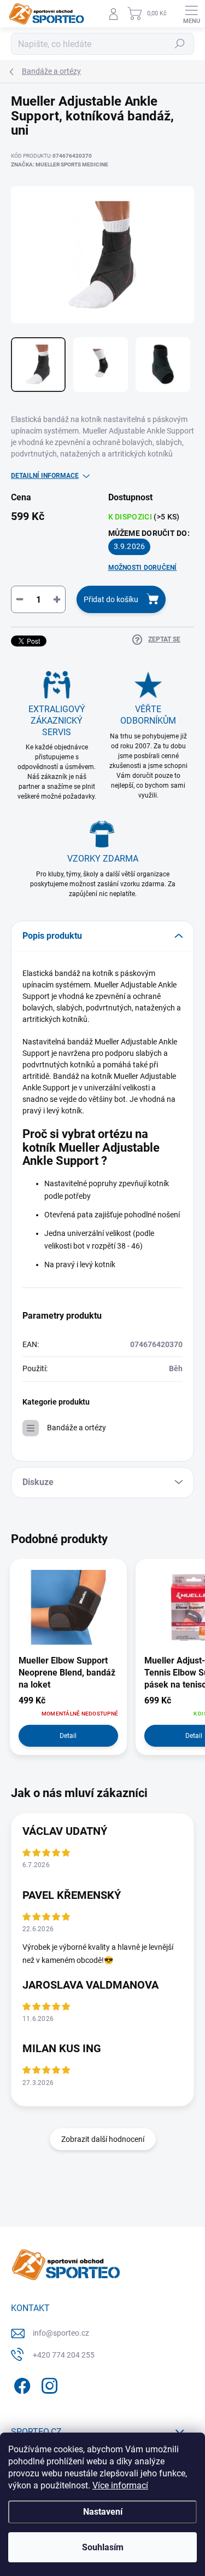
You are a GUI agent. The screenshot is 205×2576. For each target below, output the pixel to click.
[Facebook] (20, 2384)
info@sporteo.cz (61, 2333)
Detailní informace (45, 476)
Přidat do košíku (111, 599)
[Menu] (191, 14)
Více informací (120, 2485)
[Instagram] (48, 2384)
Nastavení (103, 2512)
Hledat (180, 44)
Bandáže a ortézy (77, 1428)
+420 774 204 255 (64, 2355)
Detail (68, 1736)
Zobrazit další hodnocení (103, 2139)
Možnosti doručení (143, 568)
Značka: (60, 164)
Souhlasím (103, 2547)
